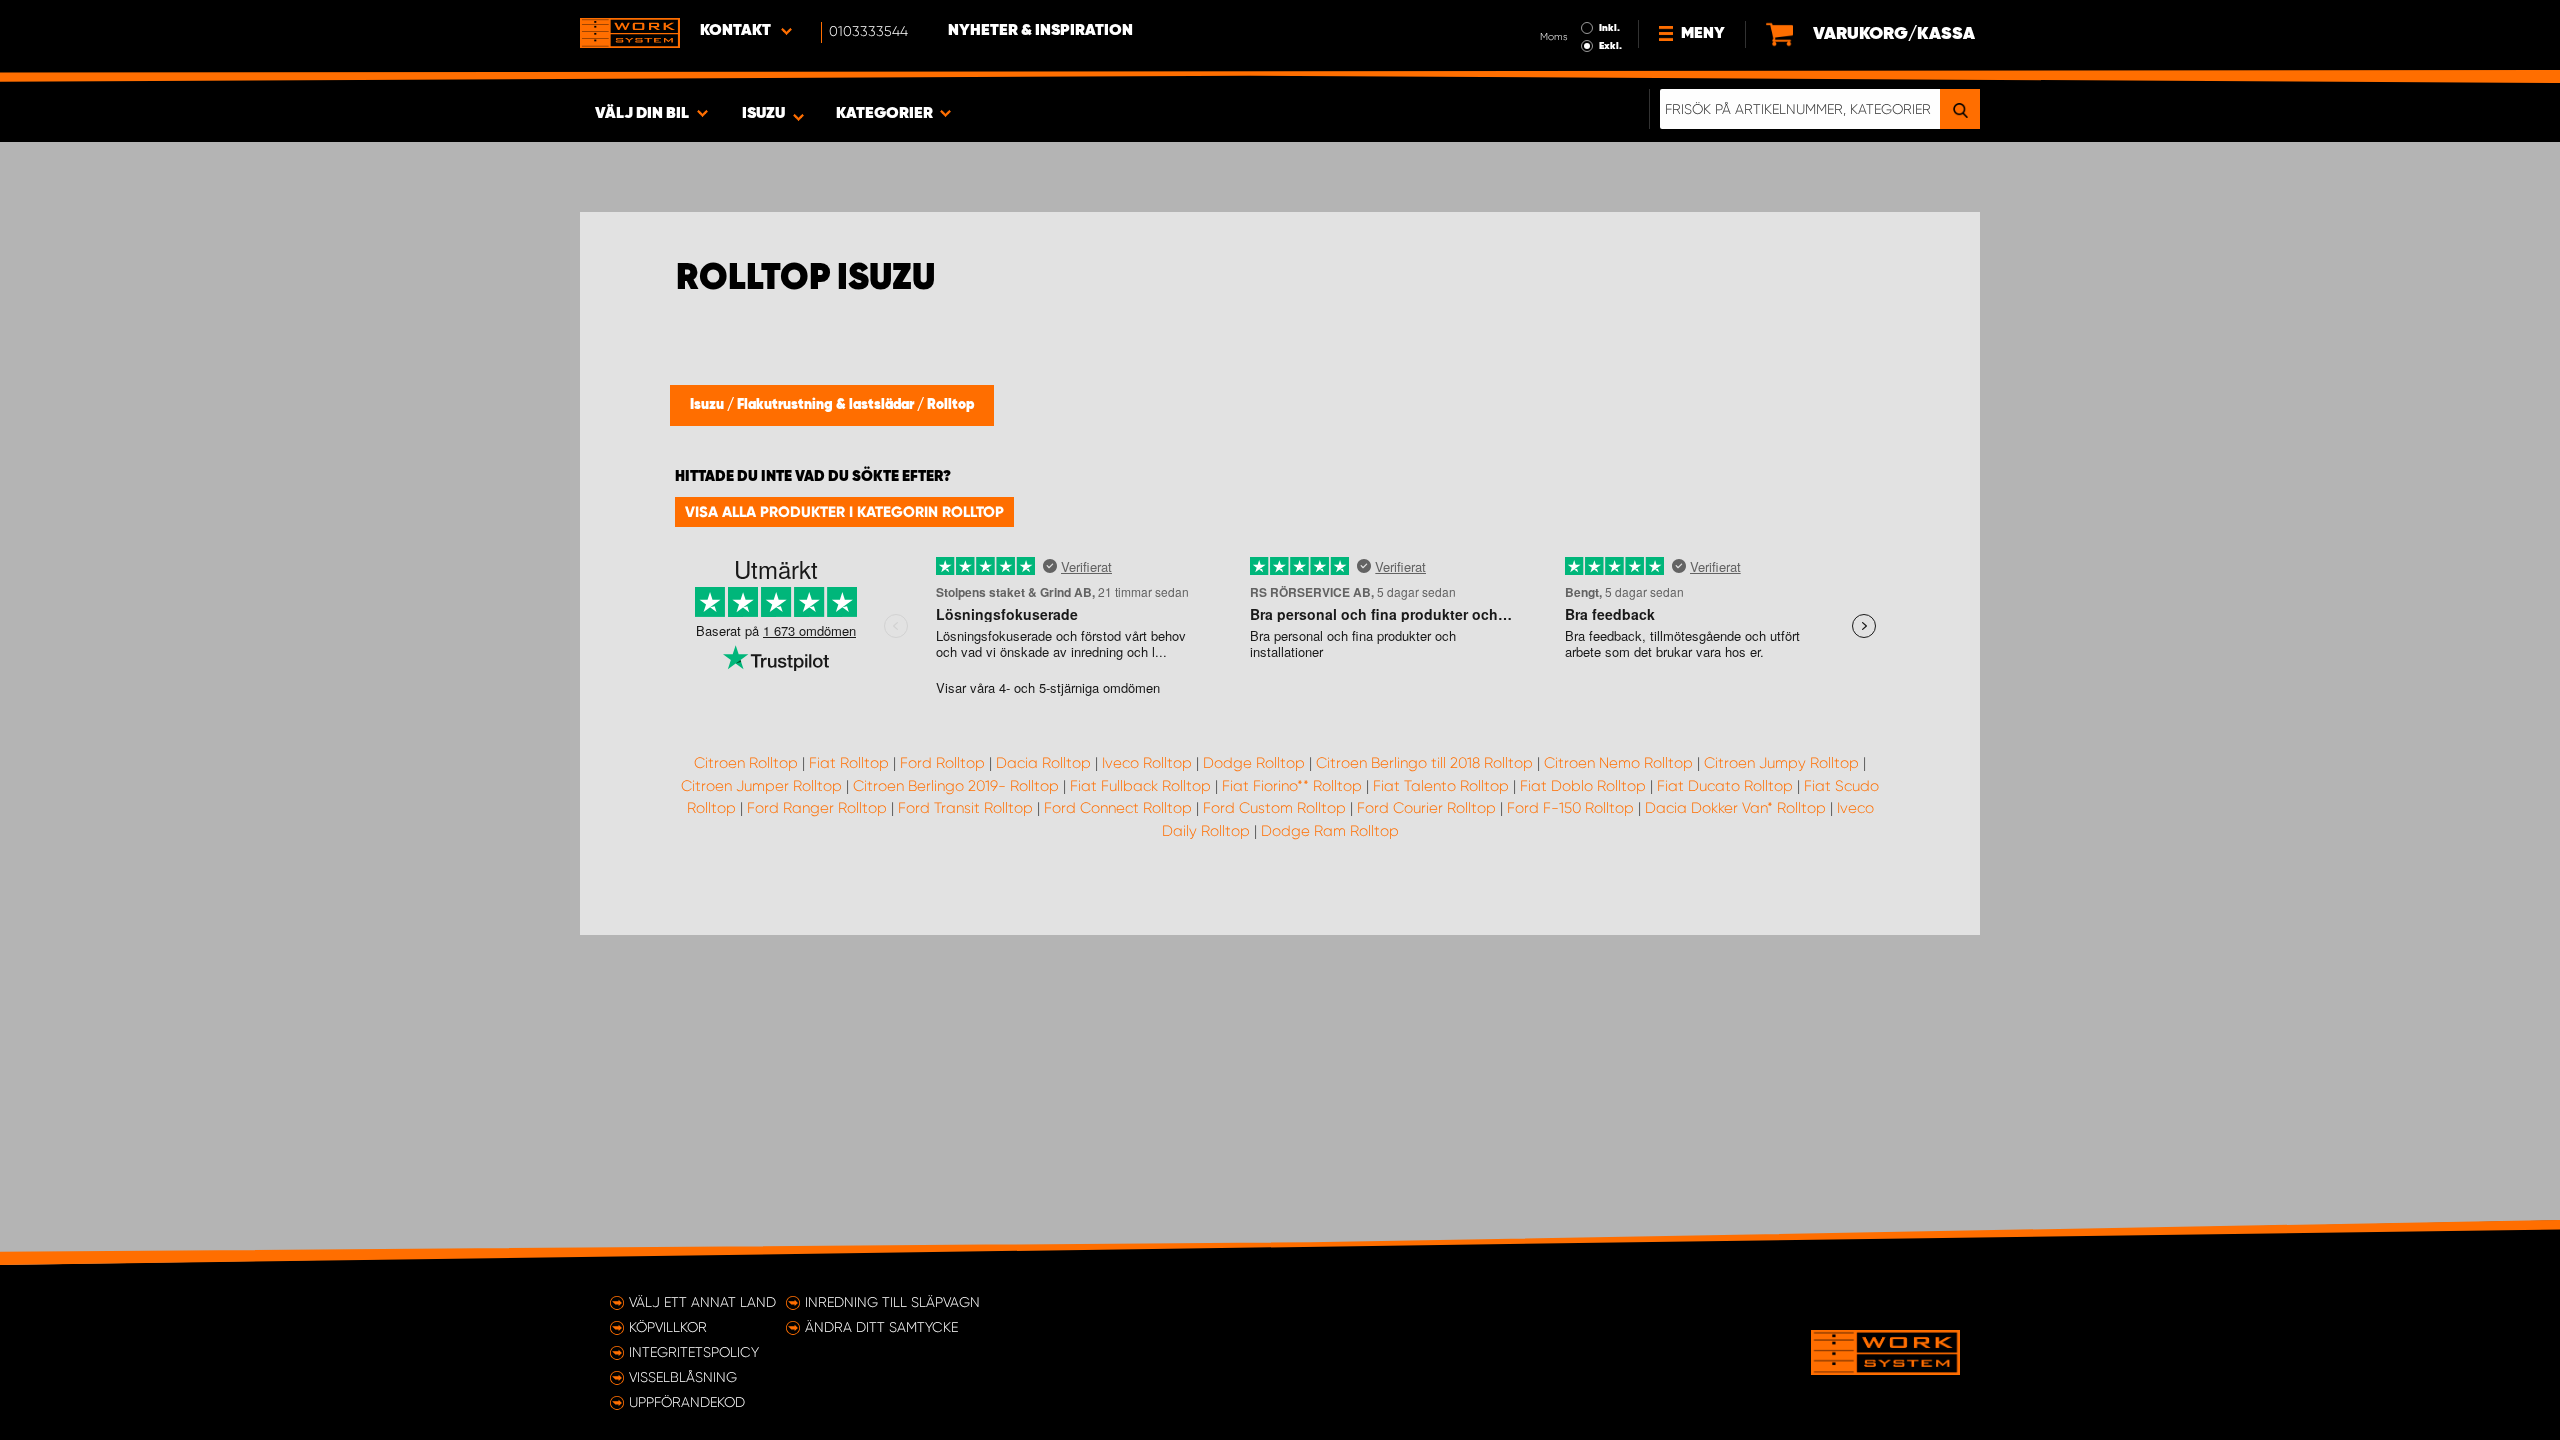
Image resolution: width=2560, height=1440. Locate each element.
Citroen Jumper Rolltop (761, 786)
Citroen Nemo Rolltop (1618, 763)
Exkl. (1610, 46)
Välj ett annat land (702, 1302)
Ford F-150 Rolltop (1570, 808)
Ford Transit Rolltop (965, 808)
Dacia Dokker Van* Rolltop (1735, 808)
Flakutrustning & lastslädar (827, 405)
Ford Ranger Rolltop (817, 808)
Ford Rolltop (942, 763)
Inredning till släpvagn (892, 1302)
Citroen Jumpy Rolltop (1781, 763)
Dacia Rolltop (1043, 763)
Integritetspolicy (694, 1352)
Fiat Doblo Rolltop (1583, 786)
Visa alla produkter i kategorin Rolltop (844, 512)
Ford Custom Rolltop (1274, 808)
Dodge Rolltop (1254, 763)
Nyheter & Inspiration (1040, 31)
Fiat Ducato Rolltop (1725, 786)
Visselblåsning (683, 1377)
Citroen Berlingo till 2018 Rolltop (1424, 763)
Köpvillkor (668, 1327)
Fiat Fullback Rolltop (1140, 786)
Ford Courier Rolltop (1426, 808)
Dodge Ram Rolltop (1330, 831)
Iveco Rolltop (1147, 763)
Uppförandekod (687, 1402)
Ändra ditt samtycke (881, 1327)
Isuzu (708, 405)
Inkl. (1609, 28)
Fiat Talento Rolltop (1441, 786)
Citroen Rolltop (746, 763)
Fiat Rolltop (849, 763)
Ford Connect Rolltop (1118, 808)
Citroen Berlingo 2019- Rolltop (956, 786)
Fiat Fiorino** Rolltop (1292, 786)
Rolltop (950, 405)
